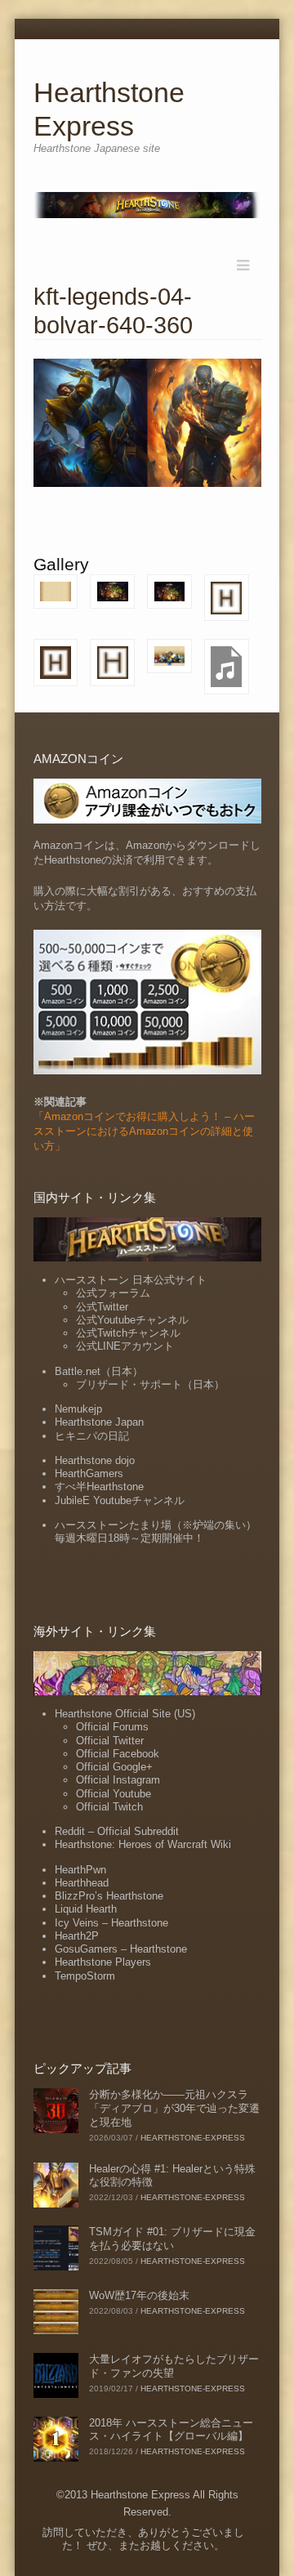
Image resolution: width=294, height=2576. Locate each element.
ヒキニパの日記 (92, 1436)
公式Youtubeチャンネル (132, 1320)
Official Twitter (110, 1741)
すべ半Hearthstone (99, 1487)
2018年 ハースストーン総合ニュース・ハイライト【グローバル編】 (171, 2430)
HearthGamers (89, 1473)
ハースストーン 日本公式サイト (131, 1280)
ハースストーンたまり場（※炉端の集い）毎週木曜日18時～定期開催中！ (156, 1531)
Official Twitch (109, 1807)
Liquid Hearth (86, 1909)
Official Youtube (114, 1794)
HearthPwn (80, 1870)
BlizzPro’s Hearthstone (109, 1896)
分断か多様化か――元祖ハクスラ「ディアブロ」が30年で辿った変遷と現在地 (174, 2108)
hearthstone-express (193, 2138)
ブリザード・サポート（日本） (150, 1384)
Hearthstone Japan (99, 1422)
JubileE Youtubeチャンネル (120, 1500)
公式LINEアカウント (125, 1346)
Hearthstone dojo (95, 1460)
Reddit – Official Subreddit (117, 1831)
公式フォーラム (113, 1293)
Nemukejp (78, 1409)
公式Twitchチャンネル (128, 1333)
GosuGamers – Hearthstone (121, 1949)
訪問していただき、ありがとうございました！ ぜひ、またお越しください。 (143, 2539)
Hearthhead (82, 1883)
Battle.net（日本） (99, 1371)
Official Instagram (118, 1780)
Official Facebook (118, 1754)
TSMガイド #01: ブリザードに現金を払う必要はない (172, 2239)
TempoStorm (85, 1976)
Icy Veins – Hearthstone (111, 1923)
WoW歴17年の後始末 (139, 2295)
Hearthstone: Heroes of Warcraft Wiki (143, 1844)
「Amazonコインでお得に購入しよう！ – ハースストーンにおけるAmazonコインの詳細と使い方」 (144, 1131)
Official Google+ (114, 1767)
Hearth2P (77, 1936)
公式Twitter (102, 1307)
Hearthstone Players (103, 1962)
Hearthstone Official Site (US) (125, 1714)
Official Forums (112, 1727)
